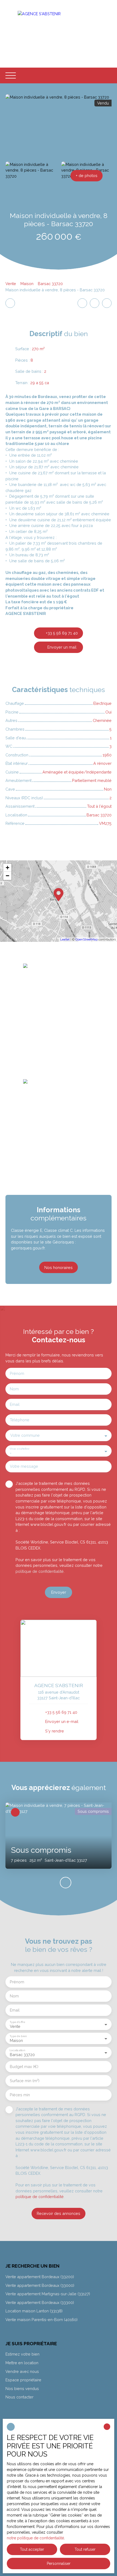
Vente (11, 284)
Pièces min (20, 2095)
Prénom (17, 1373)
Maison (27, 284)
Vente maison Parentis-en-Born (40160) (41, 2320)
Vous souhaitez (19, 1448)
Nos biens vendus (22, 2389)
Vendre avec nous (22, 2371)
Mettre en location (22, 2363)
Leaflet (65, 940)
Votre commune (25, 1435)
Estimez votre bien (22, 2354)
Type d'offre (17, 2022)
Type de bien (18, 2036)
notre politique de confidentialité (35, 2538)
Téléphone (20, 1420)
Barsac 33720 (50, 284)
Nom (14, 1389)
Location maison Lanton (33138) (34, 2311)
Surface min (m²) (25, 2081)
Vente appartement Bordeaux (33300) (40, 2302)
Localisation (17, 2050)
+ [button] (7, 868)
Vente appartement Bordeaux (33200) (40, 2277)
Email (15, 1404)
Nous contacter (19, 2397)
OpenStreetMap (87, 940)
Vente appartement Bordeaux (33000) (40, 2285)
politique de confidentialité (40, 1571)
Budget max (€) (24, 2067)
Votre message (24, 1466)
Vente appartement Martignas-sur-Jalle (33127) (48, 2294)
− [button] (7, 876)
